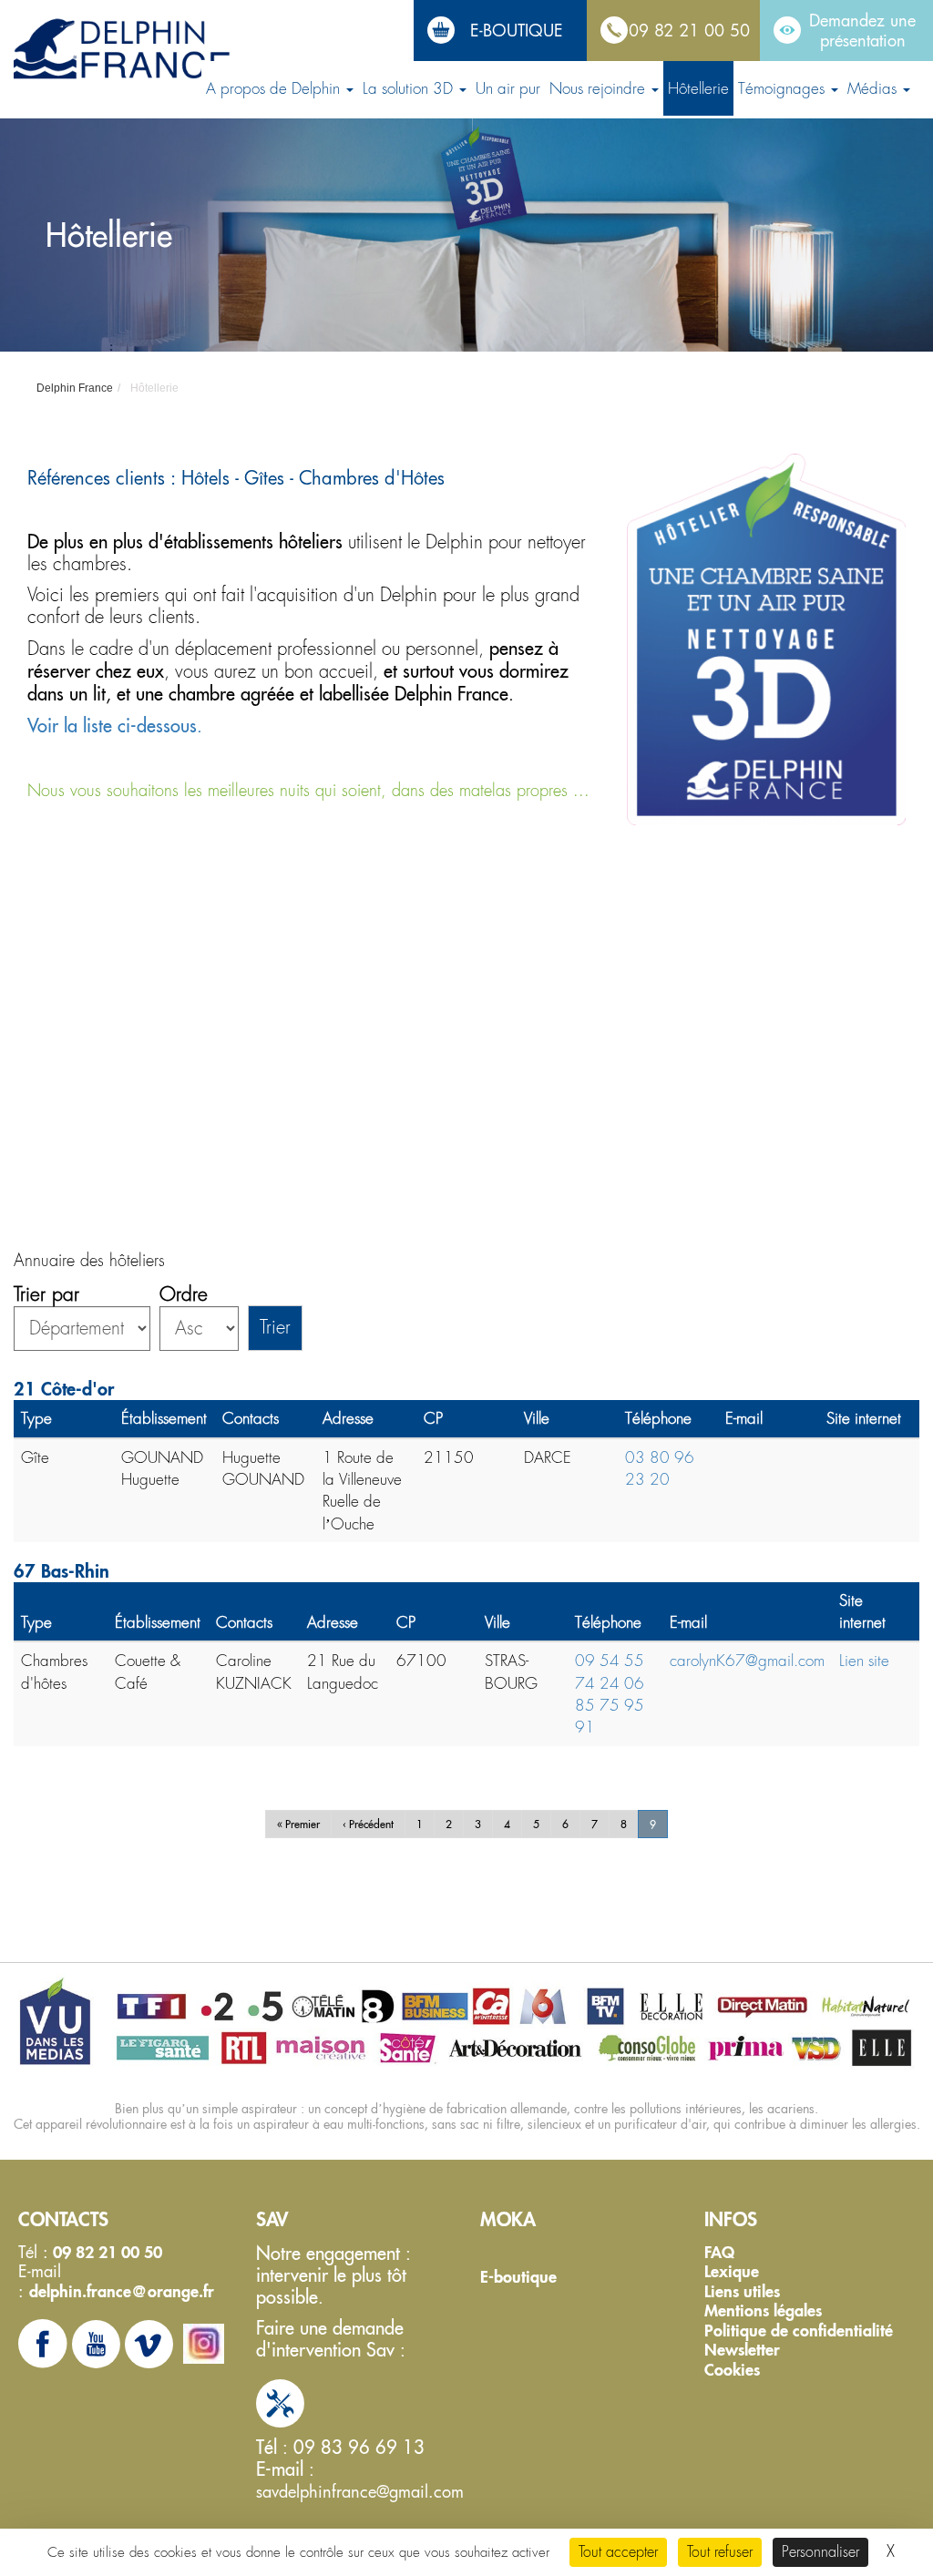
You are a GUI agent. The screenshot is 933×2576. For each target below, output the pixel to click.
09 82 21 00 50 (689, 30)
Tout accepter (618, 2552)
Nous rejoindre (600, 88)
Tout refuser (720, 2552)
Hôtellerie (698, 88)
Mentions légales (763, 2311)
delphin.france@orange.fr (122, 2291)
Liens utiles (742, 2292)
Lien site (864, 1661)
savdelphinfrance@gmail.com (360, 2491)
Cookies (732, 2370)
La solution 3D (410, 88)
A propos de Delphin (275, 88)
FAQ (719, 2253)
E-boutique (518, 2277)
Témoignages (784, 88)
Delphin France (75, 388)
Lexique (732, 2272)
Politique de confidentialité (799, 2331)
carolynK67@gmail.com (747, 1661)
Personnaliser (820, 2552)
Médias (874, 88)
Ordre (184, 1295)
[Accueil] (123, 50)
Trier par (46, 1295)
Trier (275, 1328)
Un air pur (508, 88)
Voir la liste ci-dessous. (115, 726)
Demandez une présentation (862, 30)
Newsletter (742, 2350)
